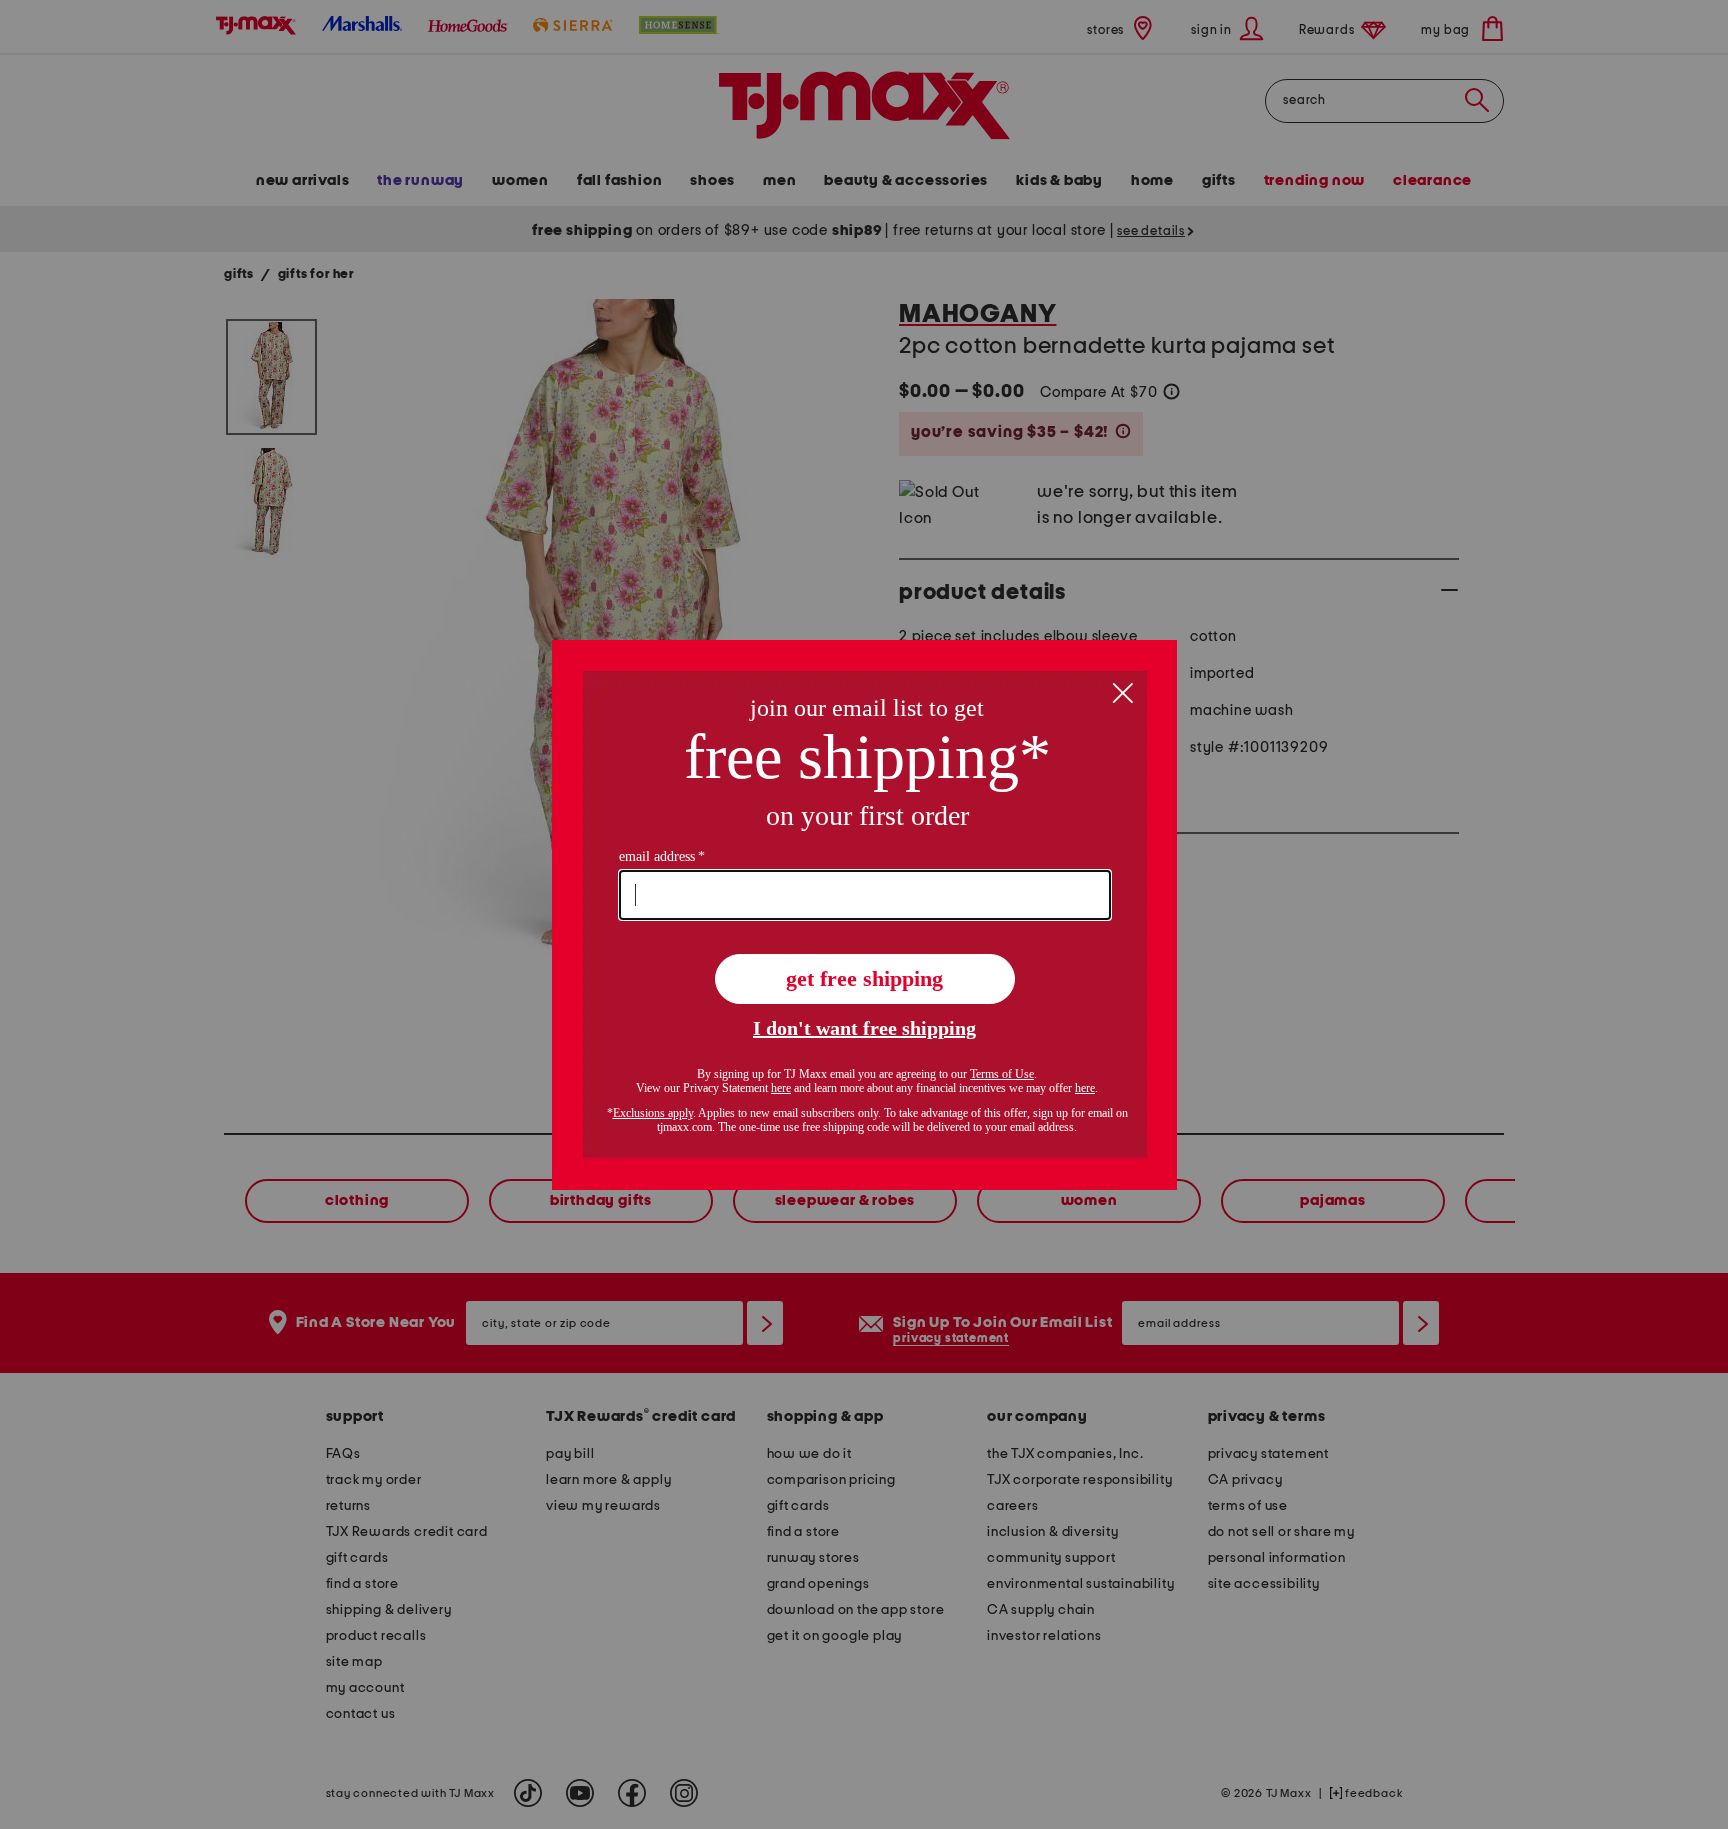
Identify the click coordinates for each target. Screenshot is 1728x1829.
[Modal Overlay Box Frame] (864, 915)
